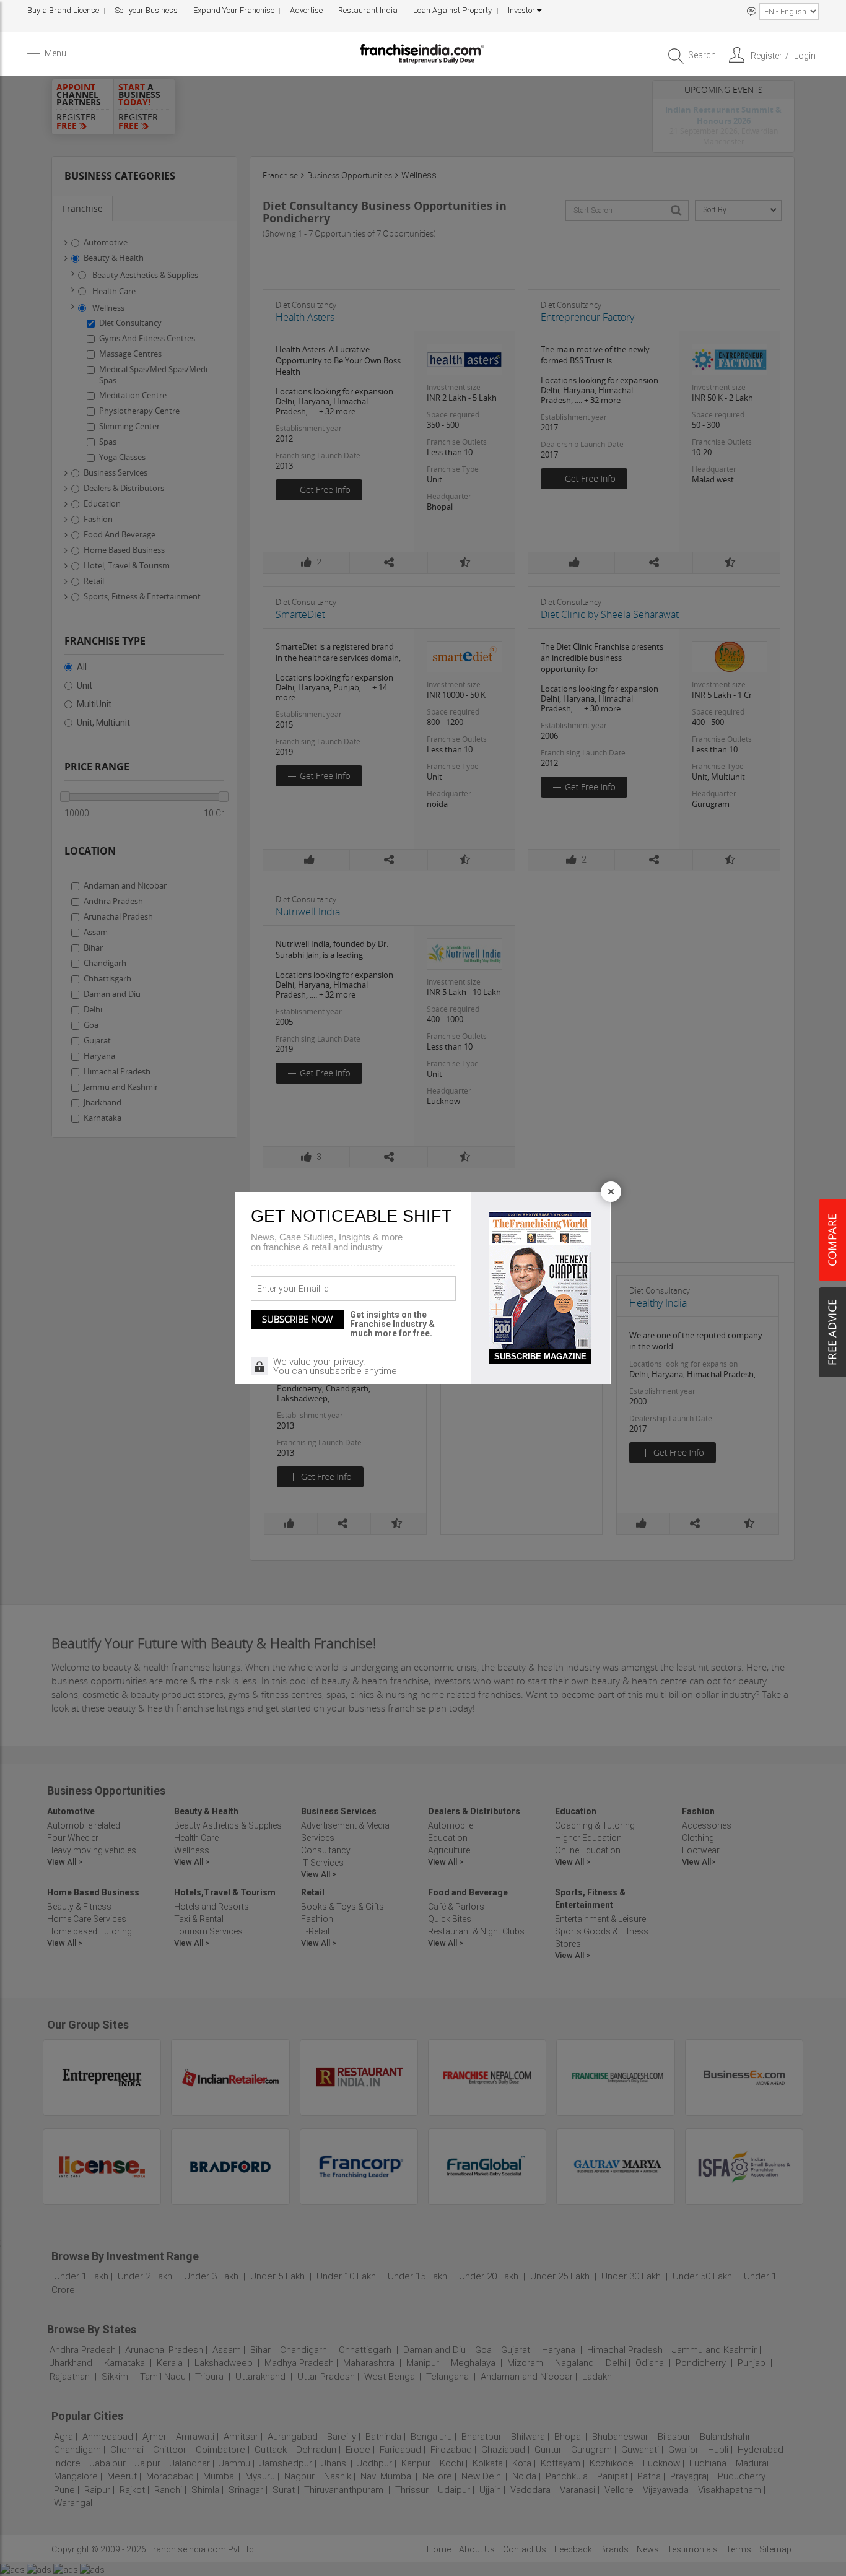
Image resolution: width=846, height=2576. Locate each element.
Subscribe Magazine (540, 1356)
